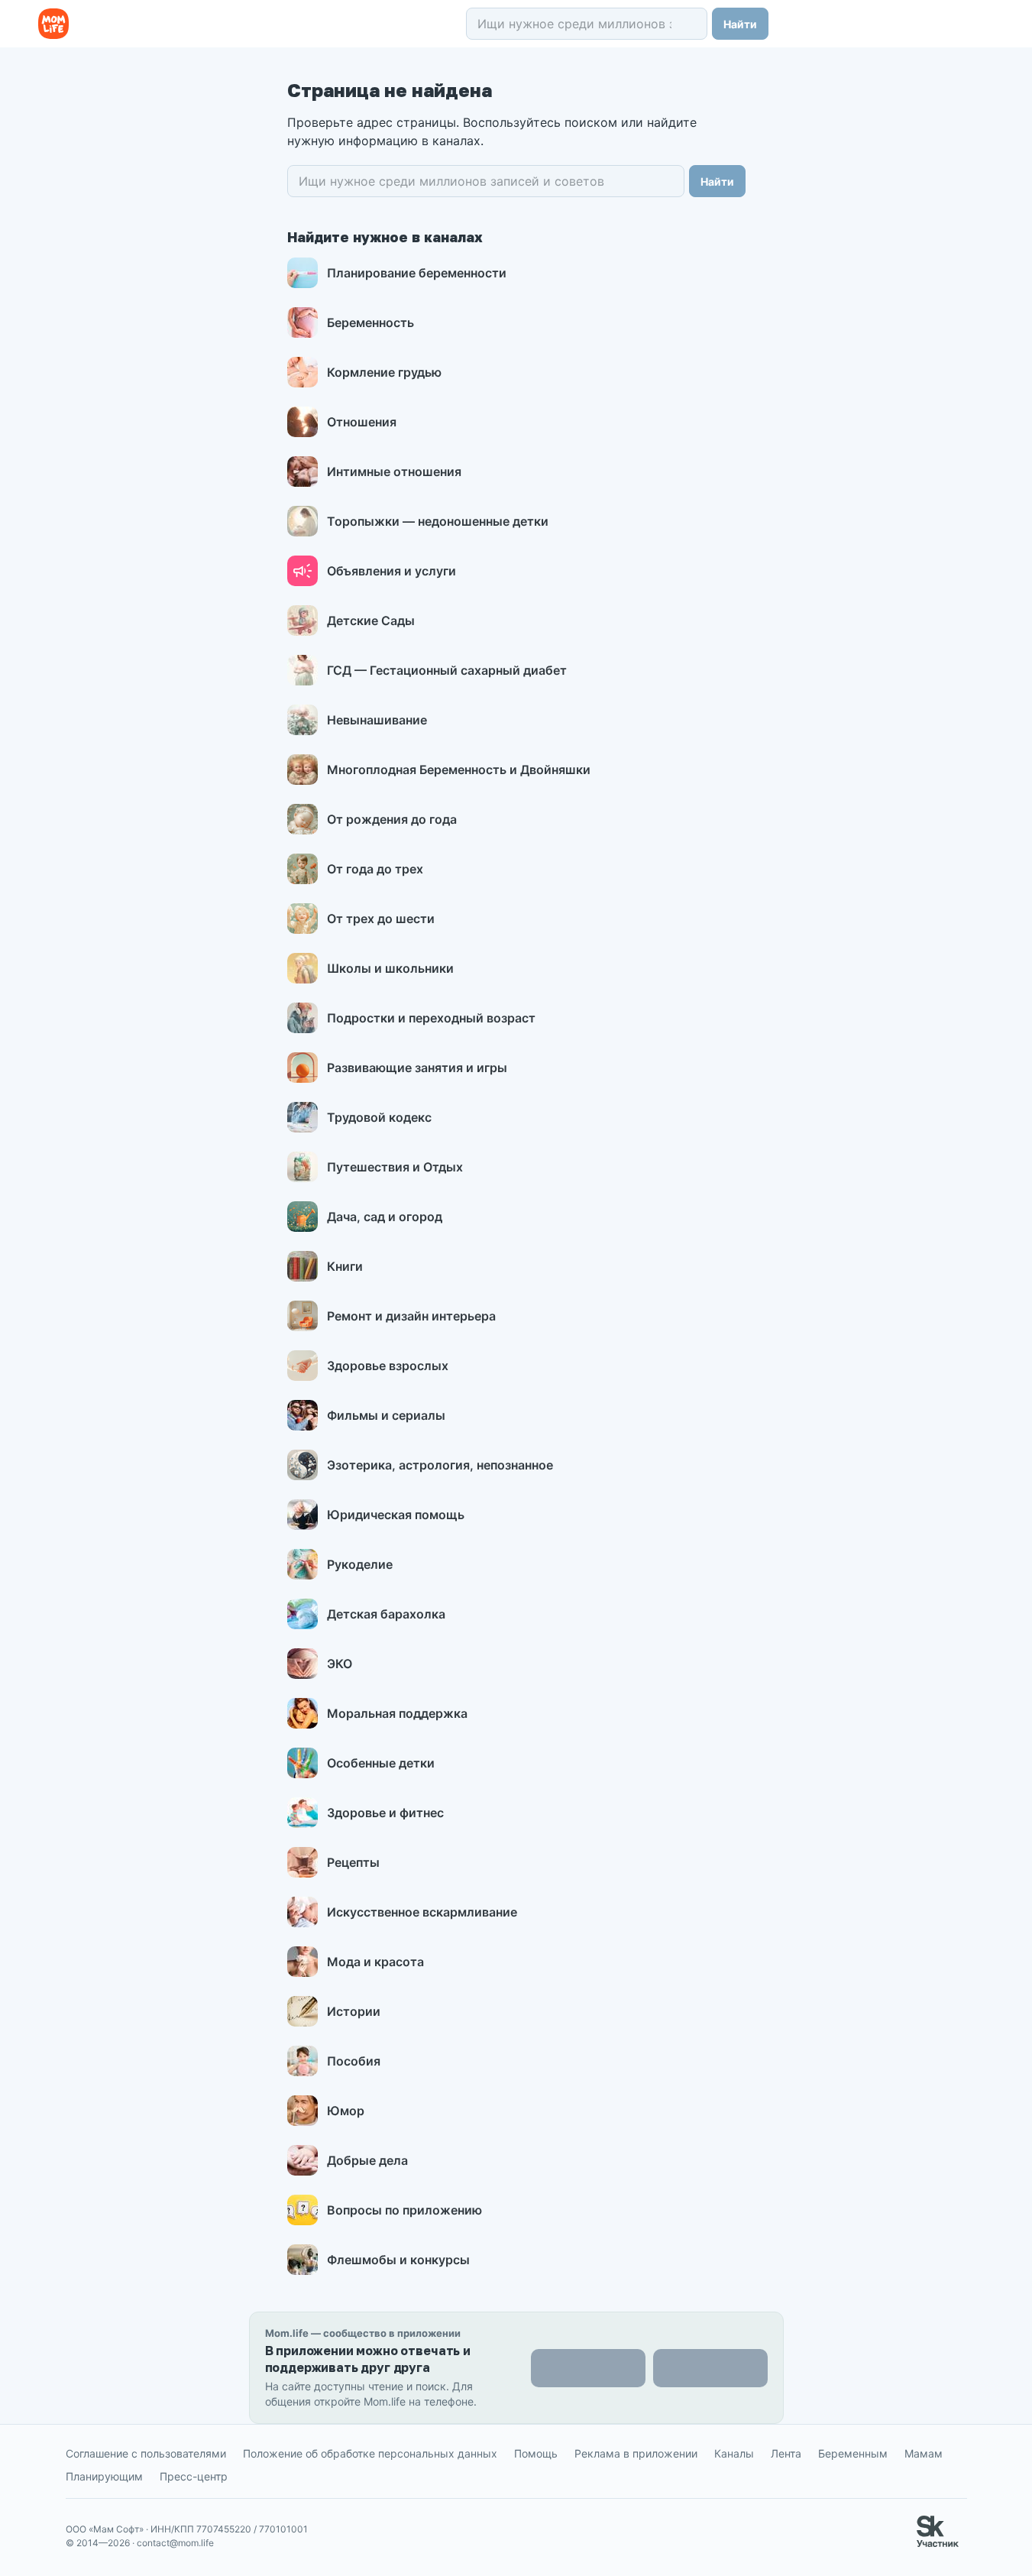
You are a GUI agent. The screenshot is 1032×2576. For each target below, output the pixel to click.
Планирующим (104, 2476)
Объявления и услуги (391, 571)
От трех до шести (381, 919)
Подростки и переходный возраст (431, 1018)
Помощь (536, 2453)
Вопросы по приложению (404, 2210)
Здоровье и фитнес (385, 1813)
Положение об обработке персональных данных (370, 2453)
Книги (345, 1266)
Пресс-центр (194, 2476)
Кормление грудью (384, 372)
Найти (740, 24)
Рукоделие (360, 1564)
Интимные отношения (394, 471)
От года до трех (375, 869)
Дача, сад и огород (385, 1217)
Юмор (346, 2111)
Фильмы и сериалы (386, 1415)
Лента (786, 2453)
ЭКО (340, 1664)
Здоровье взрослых (388, 1366)
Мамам (924, 2453)
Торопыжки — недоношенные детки (438, 521)
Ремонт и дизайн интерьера (411, 1316)
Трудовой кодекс (379, 1117)
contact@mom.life (175, 2543)
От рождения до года (392, 819)
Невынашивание (377, 720)
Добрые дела (367, 2160)
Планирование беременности (417, 273)
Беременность (370, 322)
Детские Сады (371, 621)
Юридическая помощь (396, 1515)
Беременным (853, 2453)
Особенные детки (381, 1763)
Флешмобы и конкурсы (398, 2260)
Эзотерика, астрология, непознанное (440, 1465)
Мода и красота (375, 1962)
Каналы (734, 2453)
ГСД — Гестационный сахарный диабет (447, 670)
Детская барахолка (386, 1614)
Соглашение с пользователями (146, 2453)
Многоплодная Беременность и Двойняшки (459, 770)
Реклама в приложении (636, 2453)
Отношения (362, 422)
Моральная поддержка (397, 1713)
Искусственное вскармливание (422, 1912)
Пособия (354, 2061)
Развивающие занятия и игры (417, 1068)
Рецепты (353, 1862)
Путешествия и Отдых (395, 1167)
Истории (354, 2011)
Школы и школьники (390, 968)
